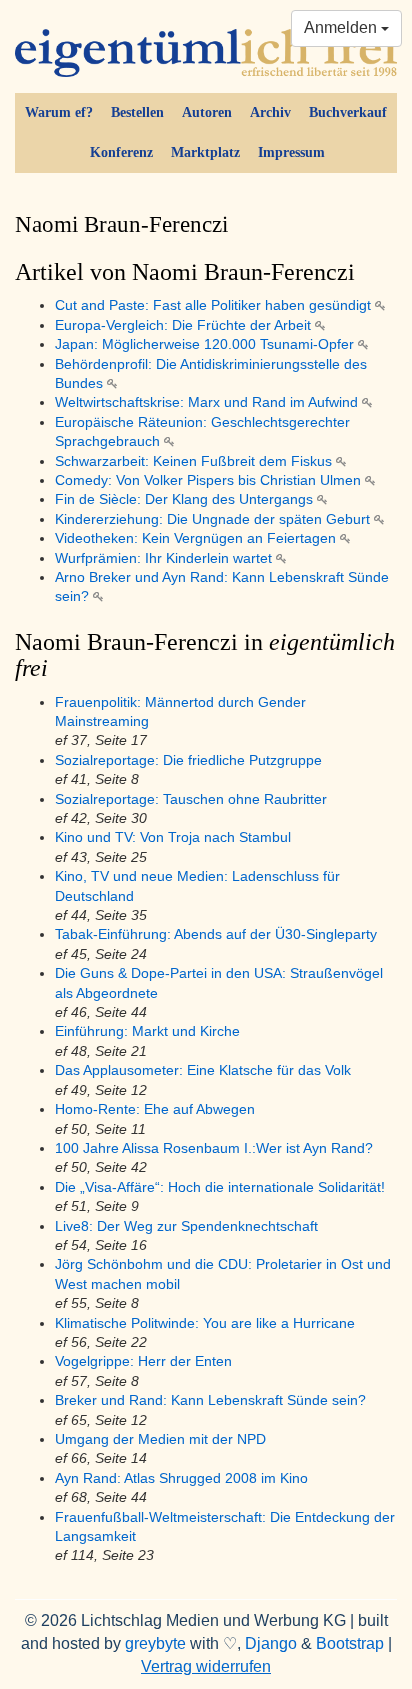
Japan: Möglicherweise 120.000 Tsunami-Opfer (206, 344)
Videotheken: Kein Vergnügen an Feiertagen (197, 538)
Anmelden (342, 27)
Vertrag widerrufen (206, 1666)
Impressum (291, 152)
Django (271, 1643)
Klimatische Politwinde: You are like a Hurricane (205, 1323)
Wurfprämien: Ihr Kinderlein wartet (165, 558)
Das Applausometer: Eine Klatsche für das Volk (203, 1070)
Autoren (207, 112)
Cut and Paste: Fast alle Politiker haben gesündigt (215, 305)
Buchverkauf (348, 112)
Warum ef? (59, 112)
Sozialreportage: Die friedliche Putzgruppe (188, 760)
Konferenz (121, 152)
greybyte (155, 1643)
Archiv (270, 112)
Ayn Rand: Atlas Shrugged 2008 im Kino (181, 1478)
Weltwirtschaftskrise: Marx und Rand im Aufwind (208, 402)
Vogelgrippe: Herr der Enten (143, 1361)
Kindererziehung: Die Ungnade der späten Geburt (214, 519)
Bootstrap (350, 1643)
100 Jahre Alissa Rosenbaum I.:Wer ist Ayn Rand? (214, 1148)
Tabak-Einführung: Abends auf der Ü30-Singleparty (216, 934)
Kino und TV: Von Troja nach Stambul (173, 837)
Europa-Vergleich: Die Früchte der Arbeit (185, 325)
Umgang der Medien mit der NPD (160, 1439)
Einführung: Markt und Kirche (147, 1031)
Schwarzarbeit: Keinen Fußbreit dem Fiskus (195, 461)
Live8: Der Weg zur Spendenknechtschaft (186, 1226)
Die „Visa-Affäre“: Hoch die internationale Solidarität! (220, 1187)
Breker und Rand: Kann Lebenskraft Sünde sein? (210, 1400)
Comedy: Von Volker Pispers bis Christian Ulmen (210, 480)
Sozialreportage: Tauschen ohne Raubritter (191, 799)
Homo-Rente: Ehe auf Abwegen (155, 1109)
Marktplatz (205, 152)
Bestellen (137, 112)
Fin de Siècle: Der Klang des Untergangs (186, 499)
